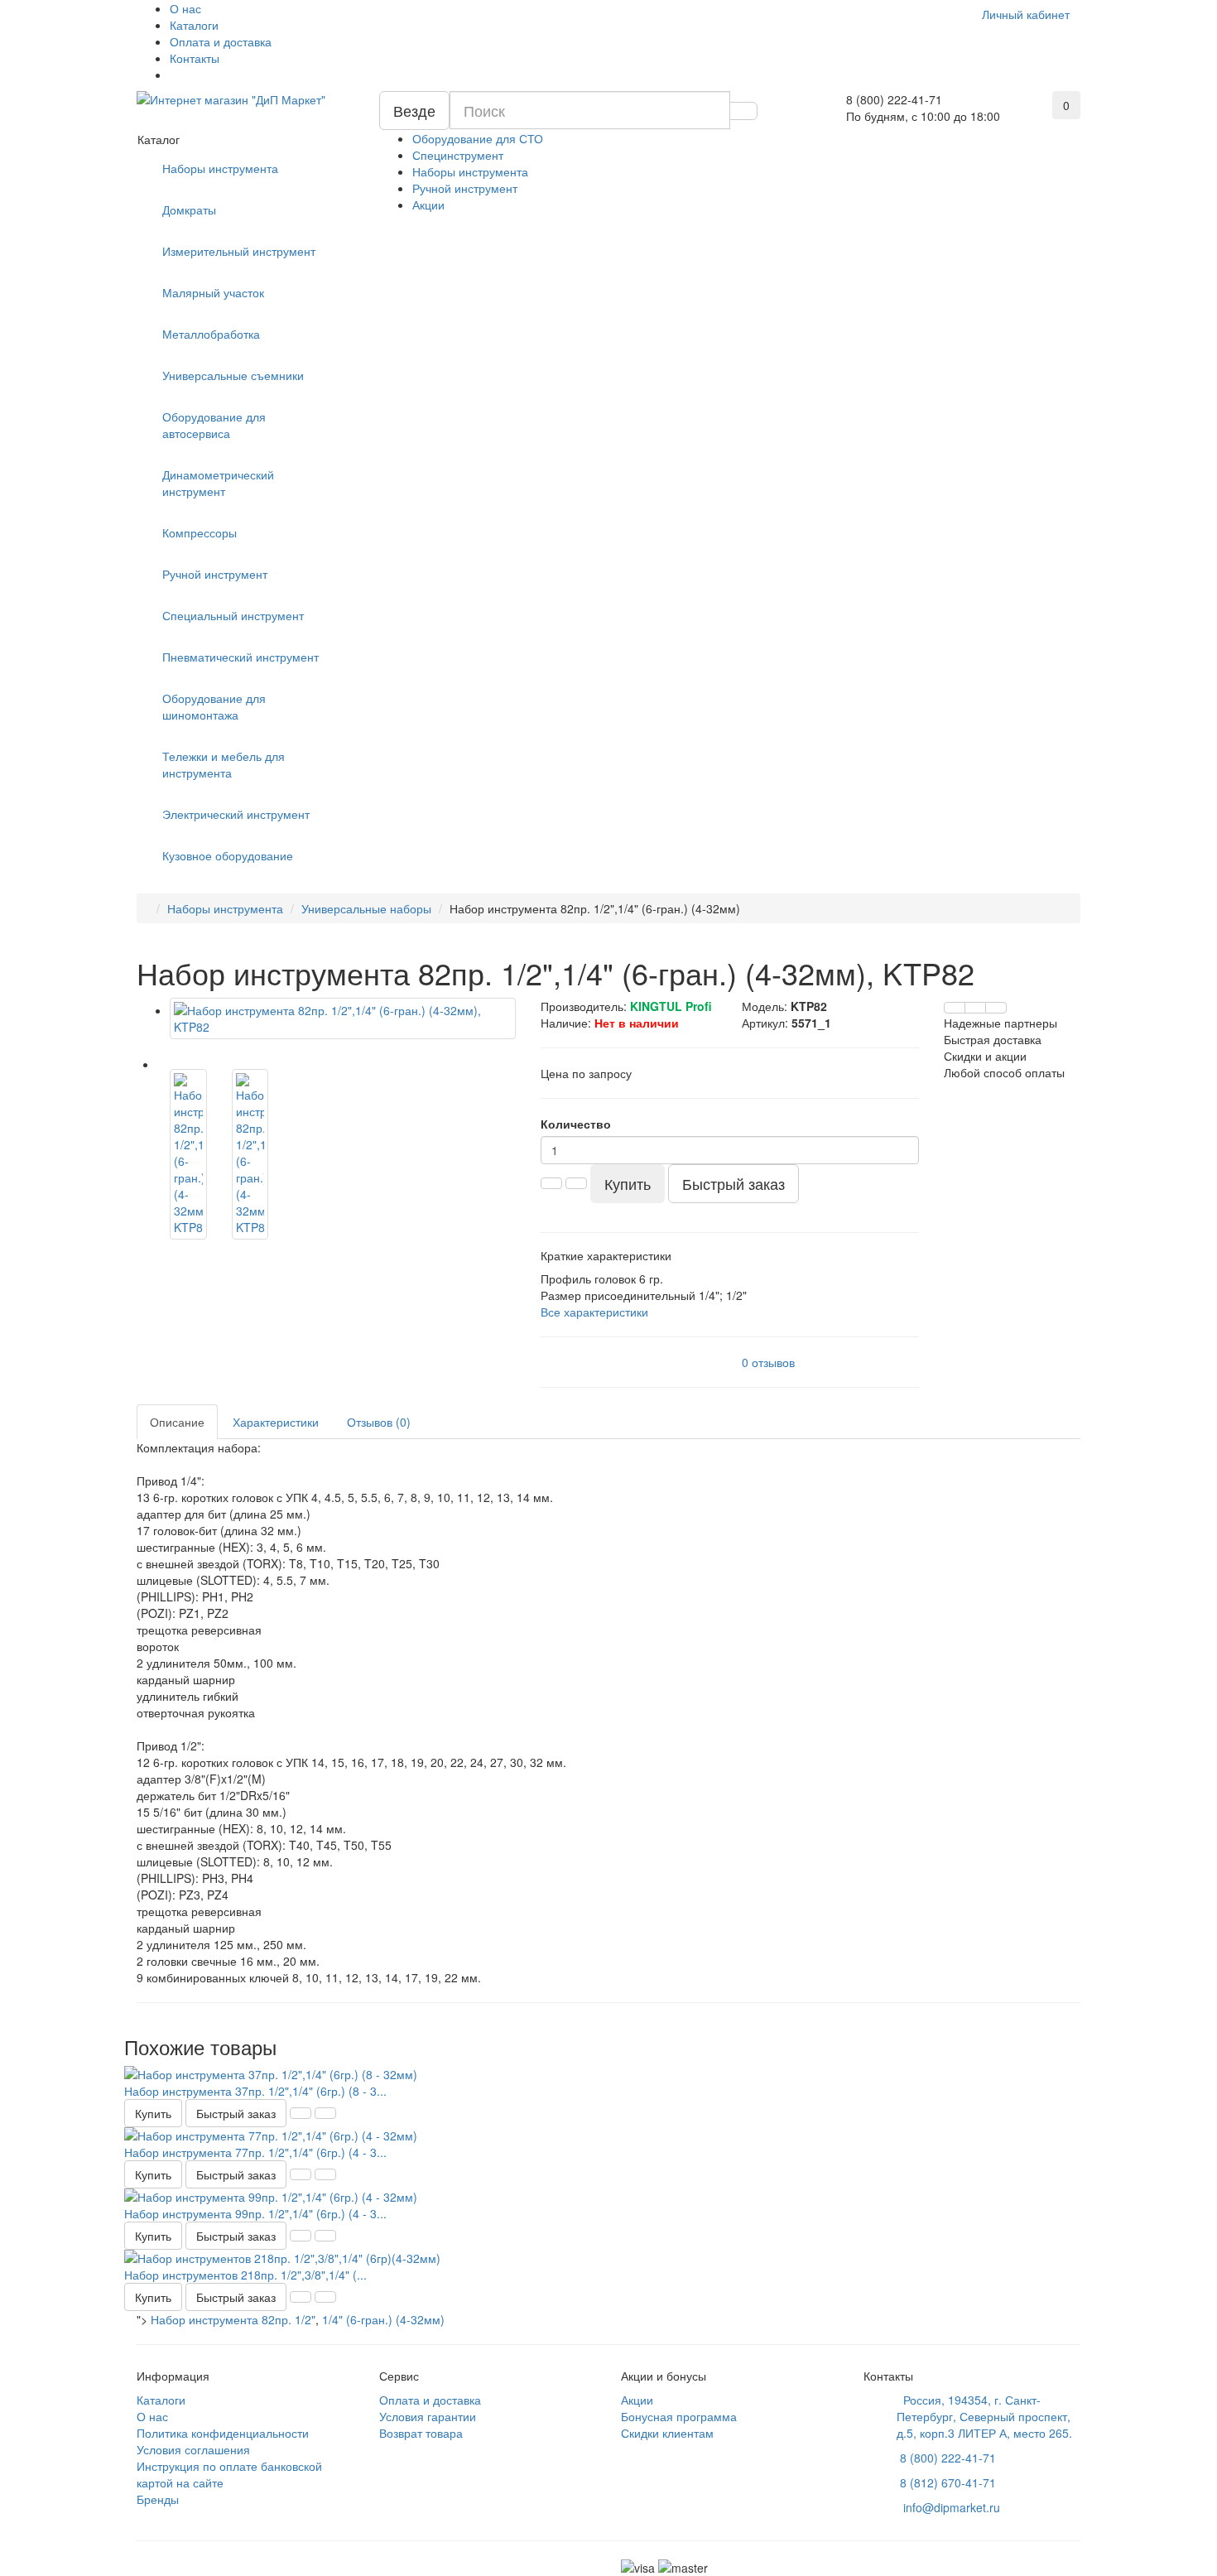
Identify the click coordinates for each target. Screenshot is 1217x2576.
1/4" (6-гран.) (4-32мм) (383, 2319)
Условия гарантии (428, 2416)
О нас (185, 8)
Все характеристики (594, 1312)
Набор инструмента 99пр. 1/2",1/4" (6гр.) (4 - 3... (255, 2213)
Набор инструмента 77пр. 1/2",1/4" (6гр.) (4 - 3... (255, 2152)
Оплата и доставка (221, 41)
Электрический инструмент (236, 814)
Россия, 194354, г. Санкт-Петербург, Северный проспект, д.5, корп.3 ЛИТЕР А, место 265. (984, 2416)
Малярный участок (213, 292)
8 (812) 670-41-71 (948, 2482)
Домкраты (189, 209)
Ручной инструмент (465, 188)
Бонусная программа (679, 2416)
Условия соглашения (193, 2449)
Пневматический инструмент (241, 657)
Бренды (158, 2499)
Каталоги (194, 25)
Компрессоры (200, 532)
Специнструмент (458, 155)
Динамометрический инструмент (218, 483)
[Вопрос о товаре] (955, 1008)
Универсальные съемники (233, 375)
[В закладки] (975, 1008)
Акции (428, 205)
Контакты (195, 58)
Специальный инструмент (233, 615)
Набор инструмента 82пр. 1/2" (233, 2319)
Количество (576, 1124)
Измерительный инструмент (239, 251)
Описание (177, 1422)
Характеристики (276, 1422)
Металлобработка (211, 334)
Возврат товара (421, 2433)
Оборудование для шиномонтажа (214, 706)
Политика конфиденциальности (223, 2433)
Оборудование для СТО (478, 138)
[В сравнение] (996, 1008)
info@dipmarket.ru (948, 2507)
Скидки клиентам (667, 2433)
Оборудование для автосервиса (214, 425)
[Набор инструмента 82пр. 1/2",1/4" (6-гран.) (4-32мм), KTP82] (343, 1018)
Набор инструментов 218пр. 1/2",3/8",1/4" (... (245, 2275)
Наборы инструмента (470, 171)
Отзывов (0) (379, 1422)
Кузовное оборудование (228, 855)
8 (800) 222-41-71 (948, 2458)
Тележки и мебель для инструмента (224, 764)
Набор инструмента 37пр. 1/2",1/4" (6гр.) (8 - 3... (255, 2091)
